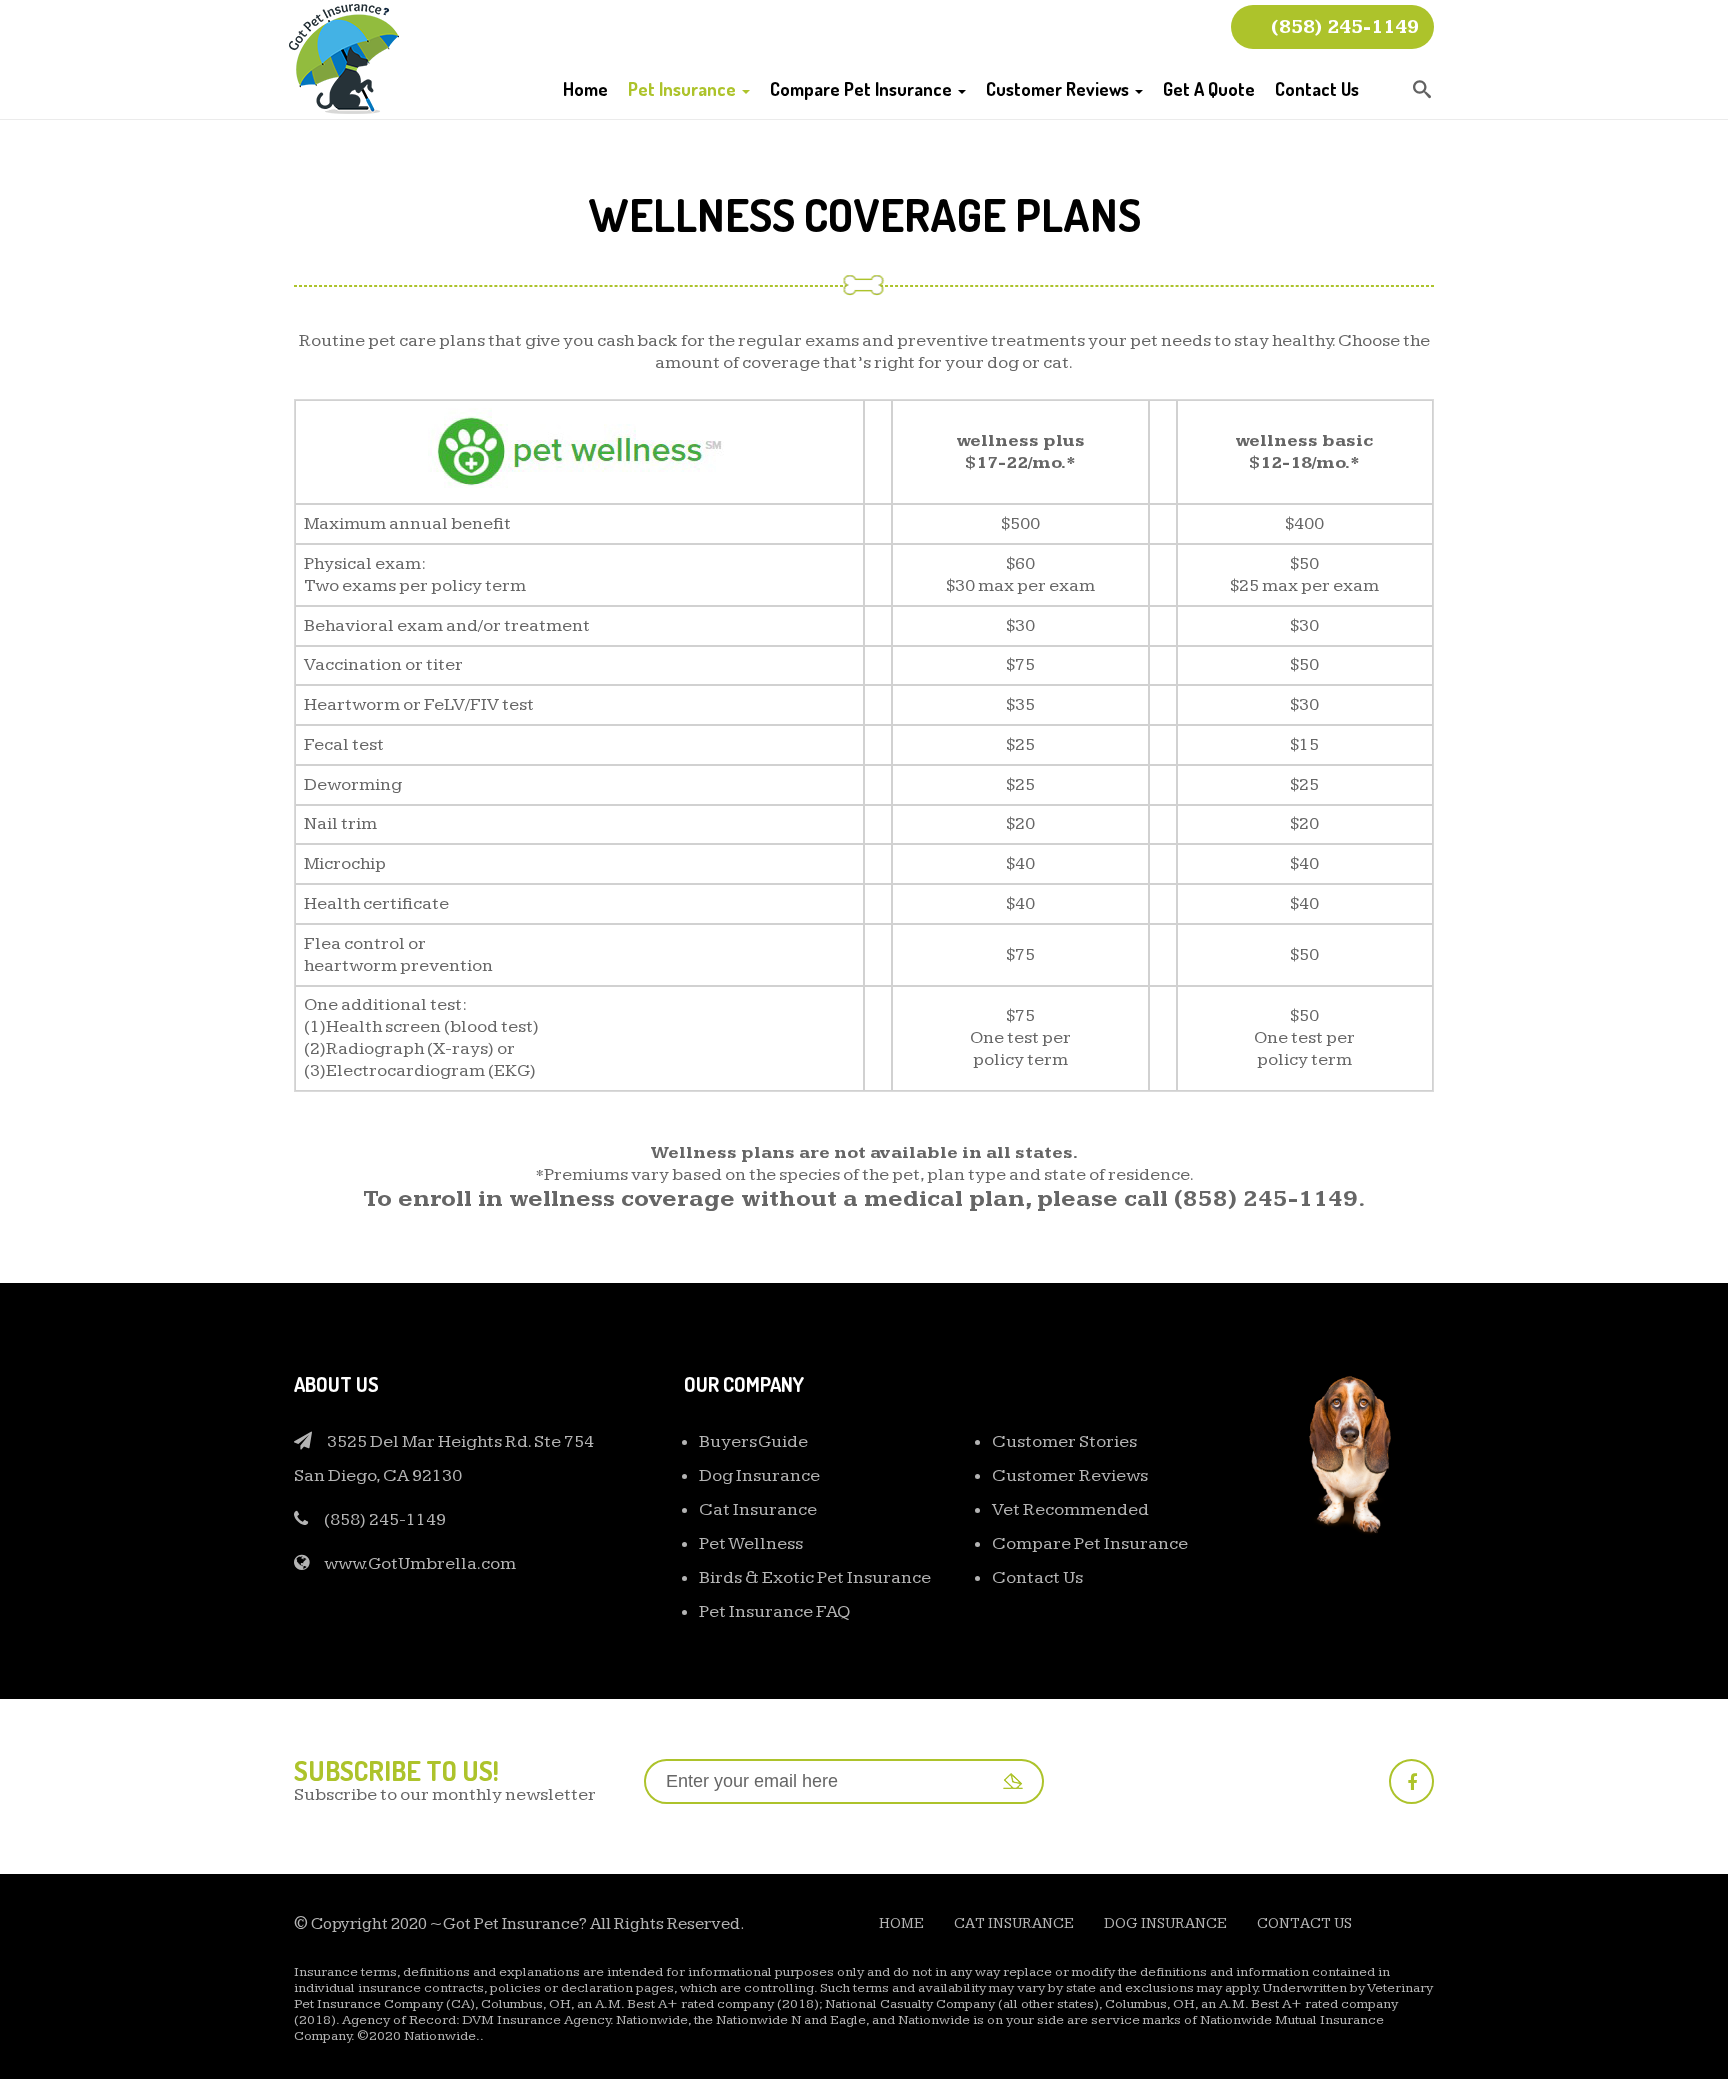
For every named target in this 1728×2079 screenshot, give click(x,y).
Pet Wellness (751, 1543)
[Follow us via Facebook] (1411, 1781)
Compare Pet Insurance (863, 89)
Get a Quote (1209, 89)
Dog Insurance (759, 1475)
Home (585, 89)
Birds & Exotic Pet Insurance (815, 1577)
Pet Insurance (684, 89)
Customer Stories (1064, 1441)
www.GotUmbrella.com (420, 1563)
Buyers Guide (753, 1441)
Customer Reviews (1059, 89)
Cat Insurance (758, 1509)
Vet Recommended (1070, 1509)
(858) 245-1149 (1345, 27)
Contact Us (1317, 89)
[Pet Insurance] (344, 57)
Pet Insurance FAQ (774, 1611)
